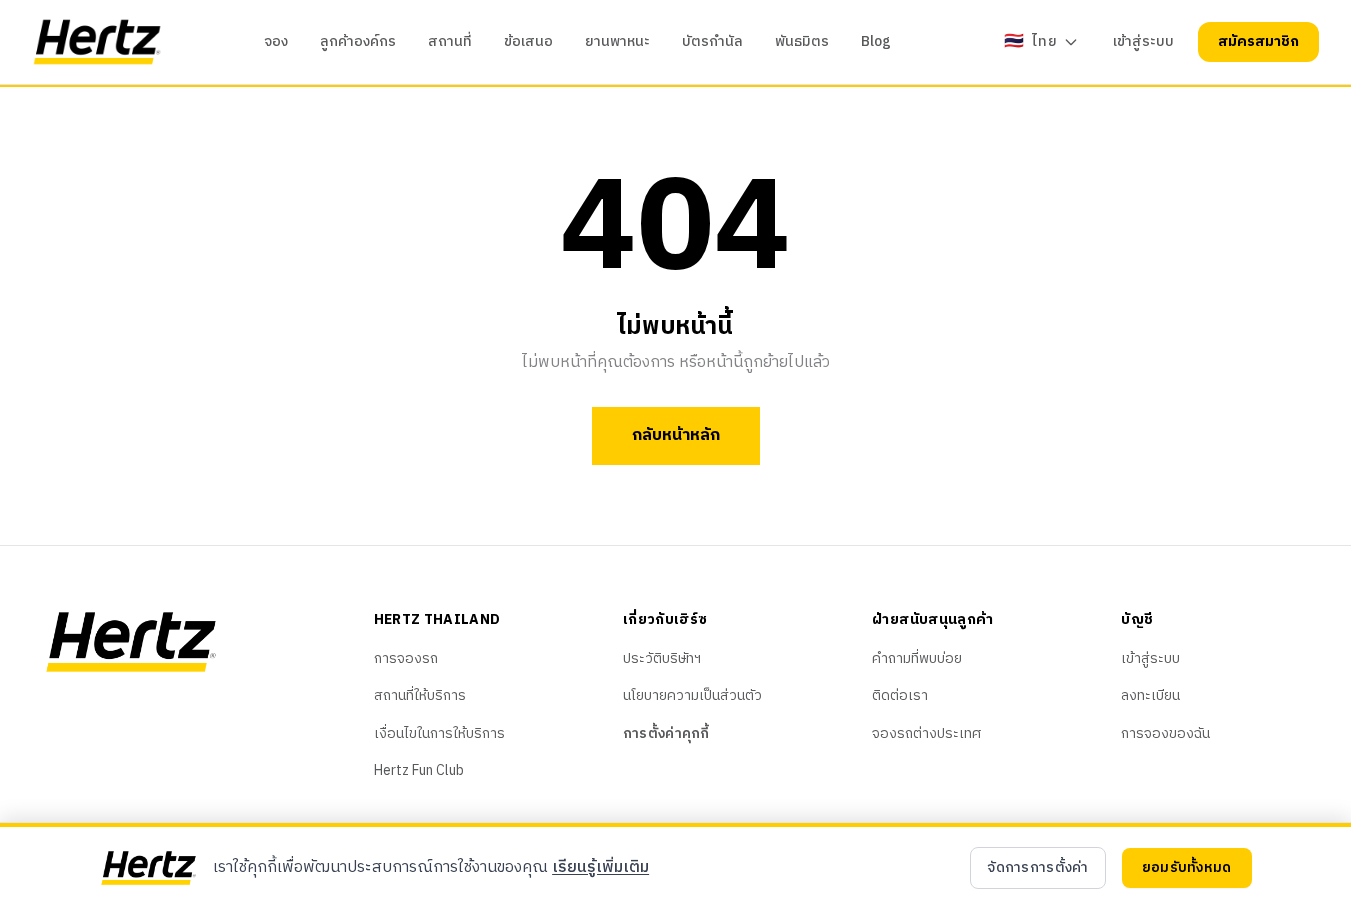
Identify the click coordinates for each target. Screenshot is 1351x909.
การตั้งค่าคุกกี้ (666, 734)
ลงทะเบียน (1150, 695)
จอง (276, 42)
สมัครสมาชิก (1258, 41)
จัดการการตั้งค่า (1037, 867)
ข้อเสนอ (528, 42)
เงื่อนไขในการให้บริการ (439, 733)
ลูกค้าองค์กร (358, 42)
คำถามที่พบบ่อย (917, 658)
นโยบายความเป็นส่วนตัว (692, 695)
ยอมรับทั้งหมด (1187, 867)
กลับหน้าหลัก (676, 435)
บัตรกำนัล (712, 42)
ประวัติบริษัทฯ (662, 658)
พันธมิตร (802, 42)
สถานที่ (450, 42)
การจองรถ (406, 658)
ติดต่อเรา (900, 695)
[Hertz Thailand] (97, 42)
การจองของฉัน (1165, 733)
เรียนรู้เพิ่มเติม (600, 867)
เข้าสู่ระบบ (1143, 42)
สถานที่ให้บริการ (420, 695)
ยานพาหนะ (617, 42)
